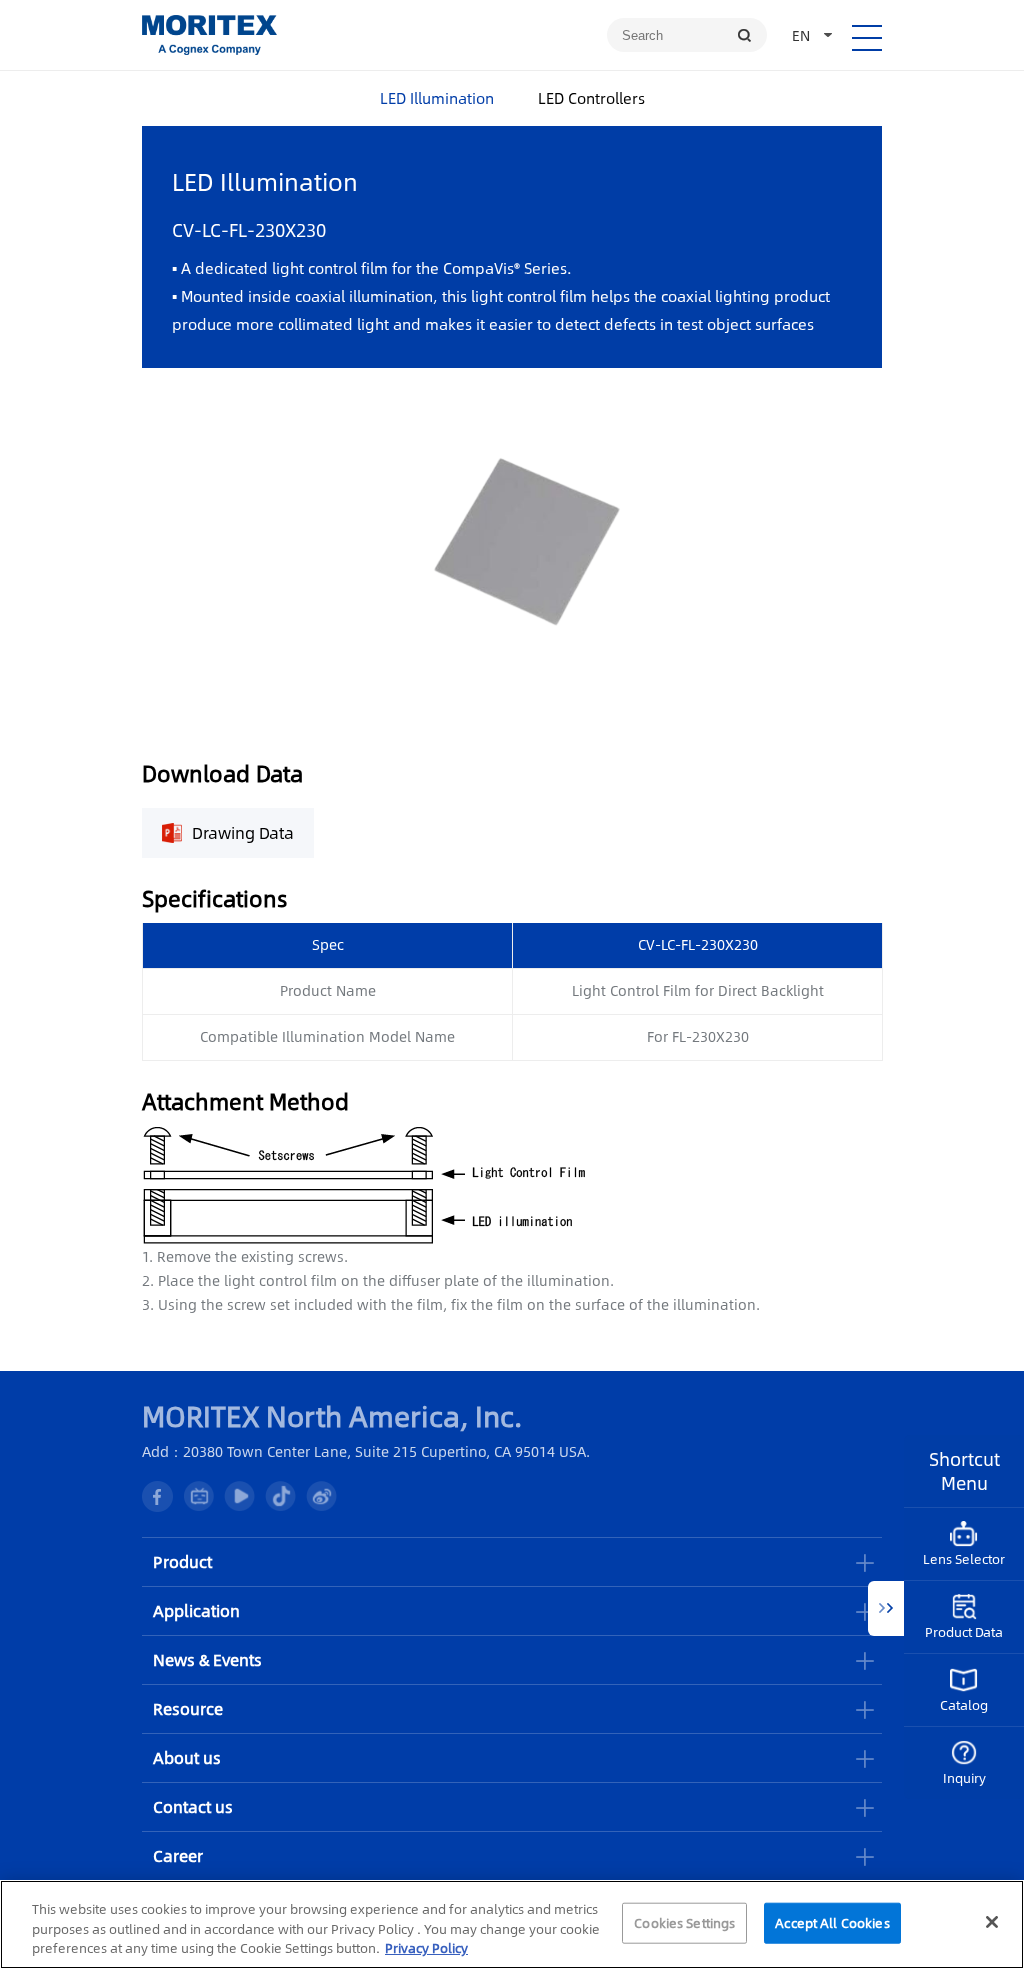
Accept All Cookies (832, 1922)
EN (801, 35)
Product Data (964, 1632)
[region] (512, 1924)
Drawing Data (243, 832)
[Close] (992, 1922)
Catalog (964, 1705)
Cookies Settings (684, 1922)
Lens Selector (964, 1559)
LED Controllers (591, 97)
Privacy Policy (426, 1948)
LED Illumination (437, 97)
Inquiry (964, 1778)
